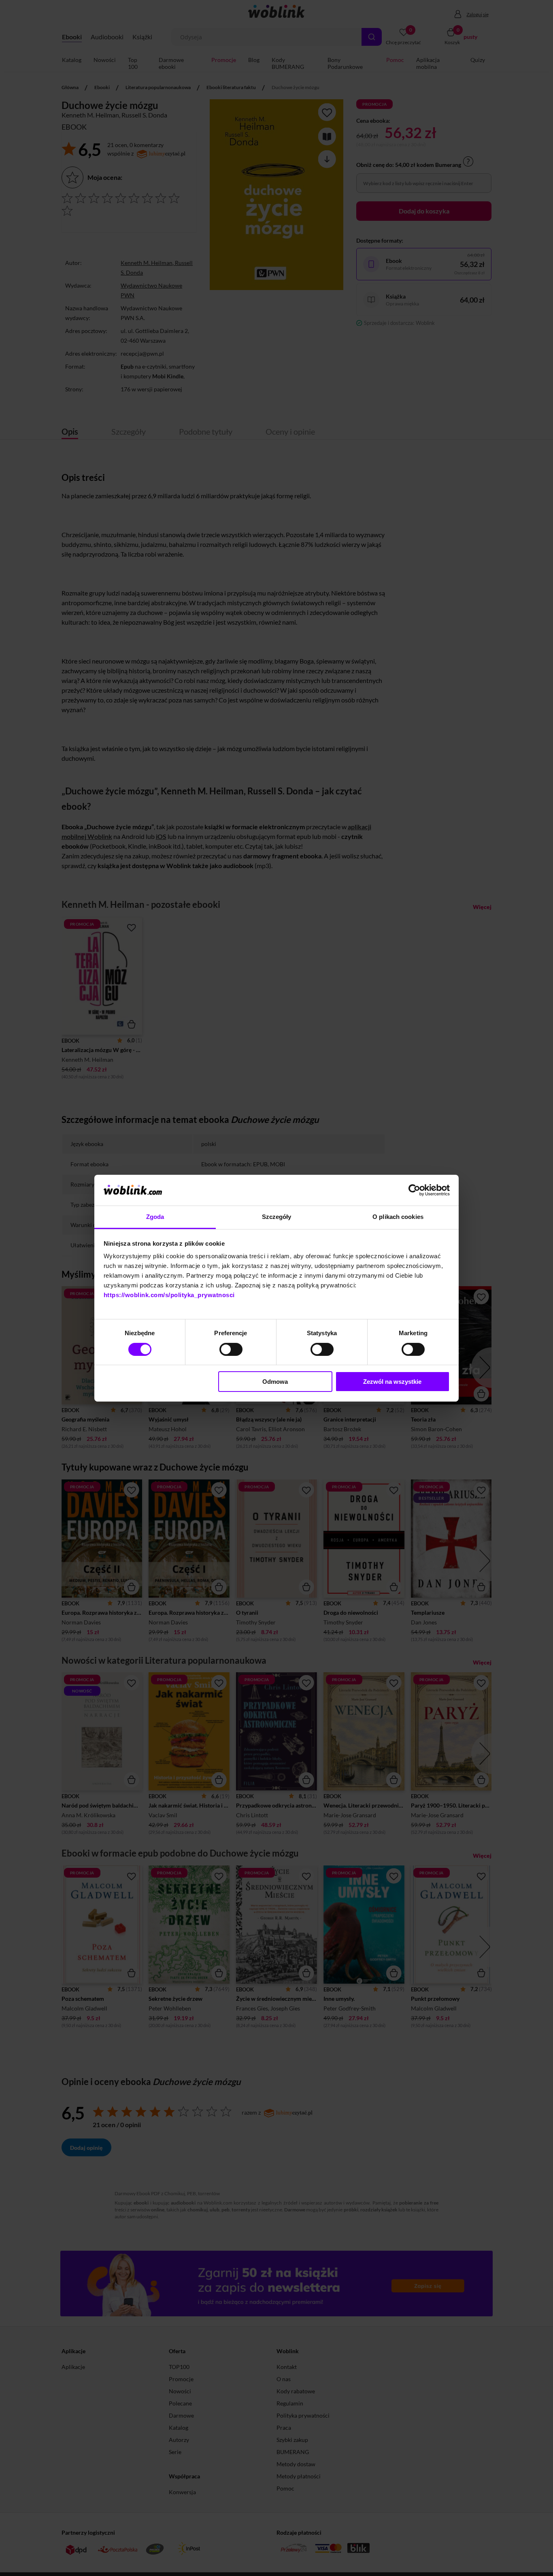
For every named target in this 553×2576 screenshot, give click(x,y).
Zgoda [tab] (155, 1217)
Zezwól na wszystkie (392, 1382)
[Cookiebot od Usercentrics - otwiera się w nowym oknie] (414, 1190)
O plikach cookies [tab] (398, 1217)
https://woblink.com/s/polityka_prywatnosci (169, 1295)
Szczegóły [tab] (277, 1217)
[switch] (231, 1349)
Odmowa (275, 1382)
